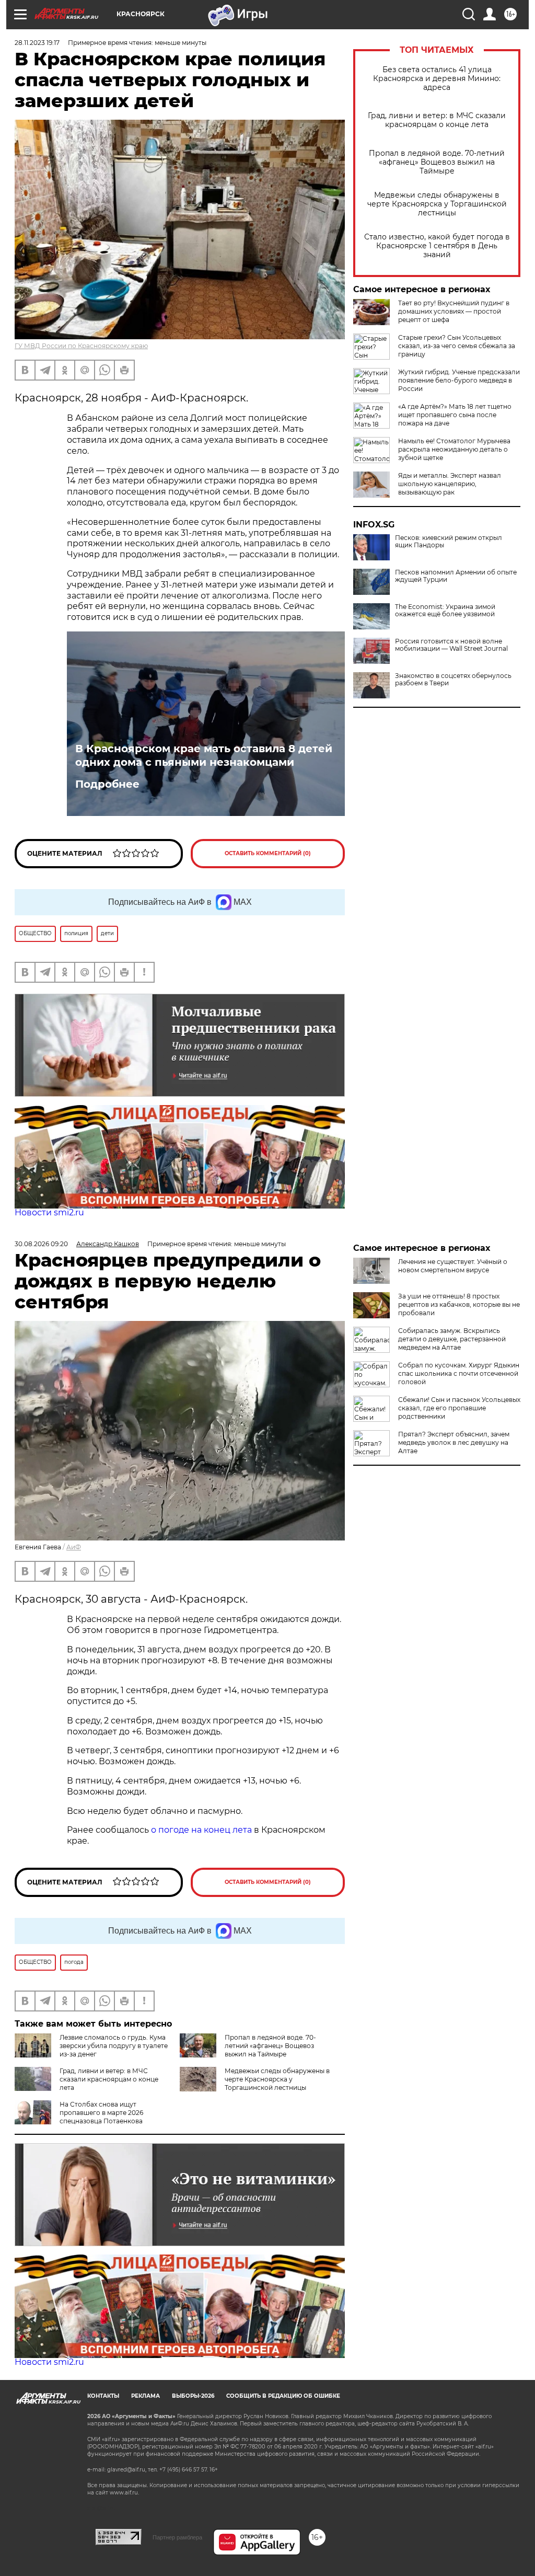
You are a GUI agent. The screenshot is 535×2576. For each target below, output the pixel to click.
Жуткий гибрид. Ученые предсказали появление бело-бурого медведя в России (459, 380)
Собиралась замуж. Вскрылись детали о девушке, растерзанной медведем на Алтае (452, 1339)
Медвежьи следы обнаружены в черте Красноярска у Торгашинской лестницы (437, 204)
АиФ (74, 1547)
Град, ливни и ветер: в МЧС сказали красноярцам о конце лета (437, 120)
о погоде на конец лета (200, 1830)
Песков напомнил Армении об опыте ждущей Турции (456, 576)
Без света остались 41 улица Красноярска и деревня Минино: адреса (437, 79)
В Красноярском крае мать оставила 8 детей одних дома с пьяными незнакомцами (204, 755)
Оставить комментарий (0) (268, 853)
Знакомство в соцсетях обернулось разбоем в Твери (453, 680)
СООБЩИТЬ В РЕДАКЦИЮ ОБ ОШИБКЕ (283, 2396)
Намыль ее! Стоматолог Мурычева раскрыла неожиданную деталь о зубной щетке (454, 449)
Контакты (103, 2396)
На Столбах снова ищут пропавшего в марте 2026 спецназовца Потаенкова (101, 2113)
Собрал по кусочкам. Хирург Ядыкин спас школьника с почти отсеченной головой (459, 1373)
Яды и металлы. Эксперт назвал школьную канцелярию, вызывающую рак (450, 484)
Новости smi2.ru (49, 1212)
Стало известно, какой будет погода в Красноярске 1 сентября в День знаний (437, 246)
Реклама (146, 2396)
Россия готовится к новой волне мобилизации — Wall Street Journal (451, 645)
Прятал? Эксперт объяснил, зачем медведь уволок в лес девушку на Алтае (454, 1442)
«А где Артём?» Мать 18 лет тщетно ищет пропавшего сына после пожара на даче (455, 415)
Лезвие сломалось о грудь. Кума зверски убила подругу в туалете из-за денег (114, 2046)
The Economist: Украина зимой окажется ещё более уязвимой (445, 611)
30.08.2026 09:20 (41, 1244)
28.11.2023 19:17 (37, 43)
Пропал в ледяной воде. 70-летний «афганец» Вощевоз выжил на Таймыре (437, 162)
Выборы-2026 (193, 2396)
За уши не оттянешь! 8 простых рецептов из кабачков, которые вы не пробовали (459, 1304)
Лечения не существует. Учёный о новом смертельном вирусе (453, 1266)
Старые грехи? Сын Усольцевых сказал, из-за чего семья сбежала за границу (457, 346)
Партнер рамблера (177, 2537)
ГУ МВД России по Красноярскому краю (81, 346)
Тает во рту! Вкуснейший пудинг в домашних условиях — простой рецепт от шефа (454, 311)
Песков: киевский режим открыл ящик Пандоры (449, 542)
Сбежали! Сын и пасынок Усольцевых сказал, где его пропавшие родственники (459, 1408)
